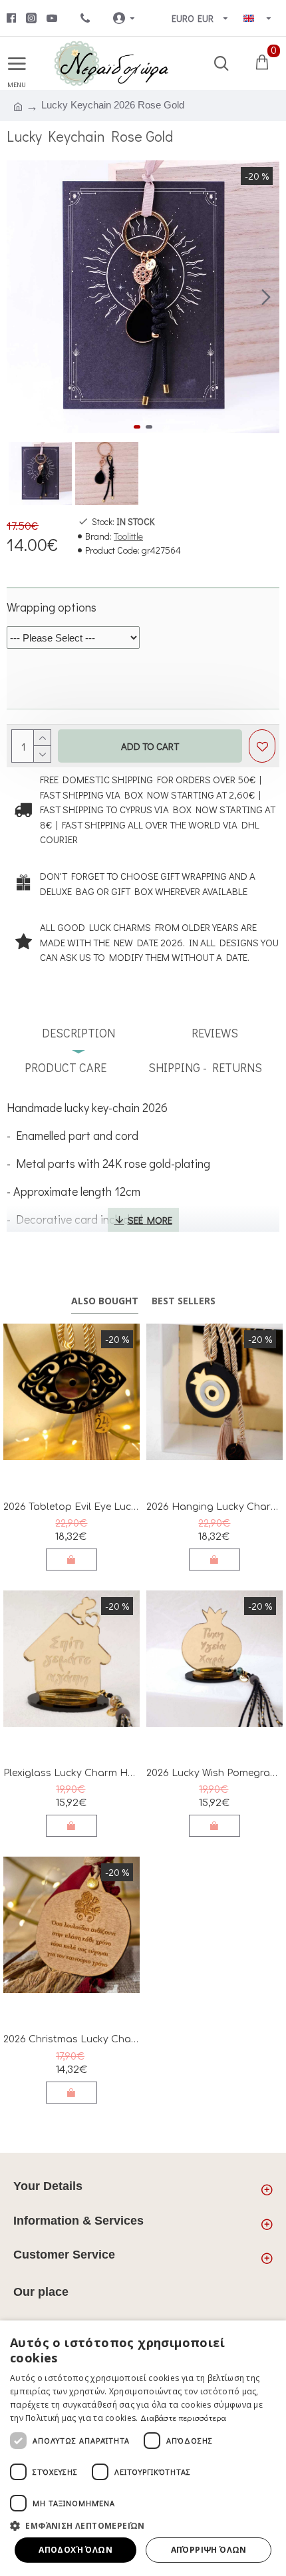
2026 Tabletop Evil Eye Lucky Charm (71, 1507)
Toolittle (128, 536)
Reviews (215, 1033)
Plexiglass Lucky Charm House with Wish (71, 1773)
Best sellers (184, 1301)
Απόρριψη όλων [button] (209, 2550)
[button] (20, 297)
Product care (66, 1067)
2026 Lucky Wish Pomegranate (214, 1773)
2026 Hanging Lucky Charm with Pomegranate (214, 1507)
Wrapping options (52, 607)
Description (78, 1033)
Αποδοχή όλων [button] (75, 2550)
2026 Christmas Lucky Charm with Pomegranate (71, 2039)
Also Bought (105, 1301)
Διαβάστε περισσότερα (183, 2418)
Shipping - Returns (205, 1067)
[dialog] (143, 2448)
